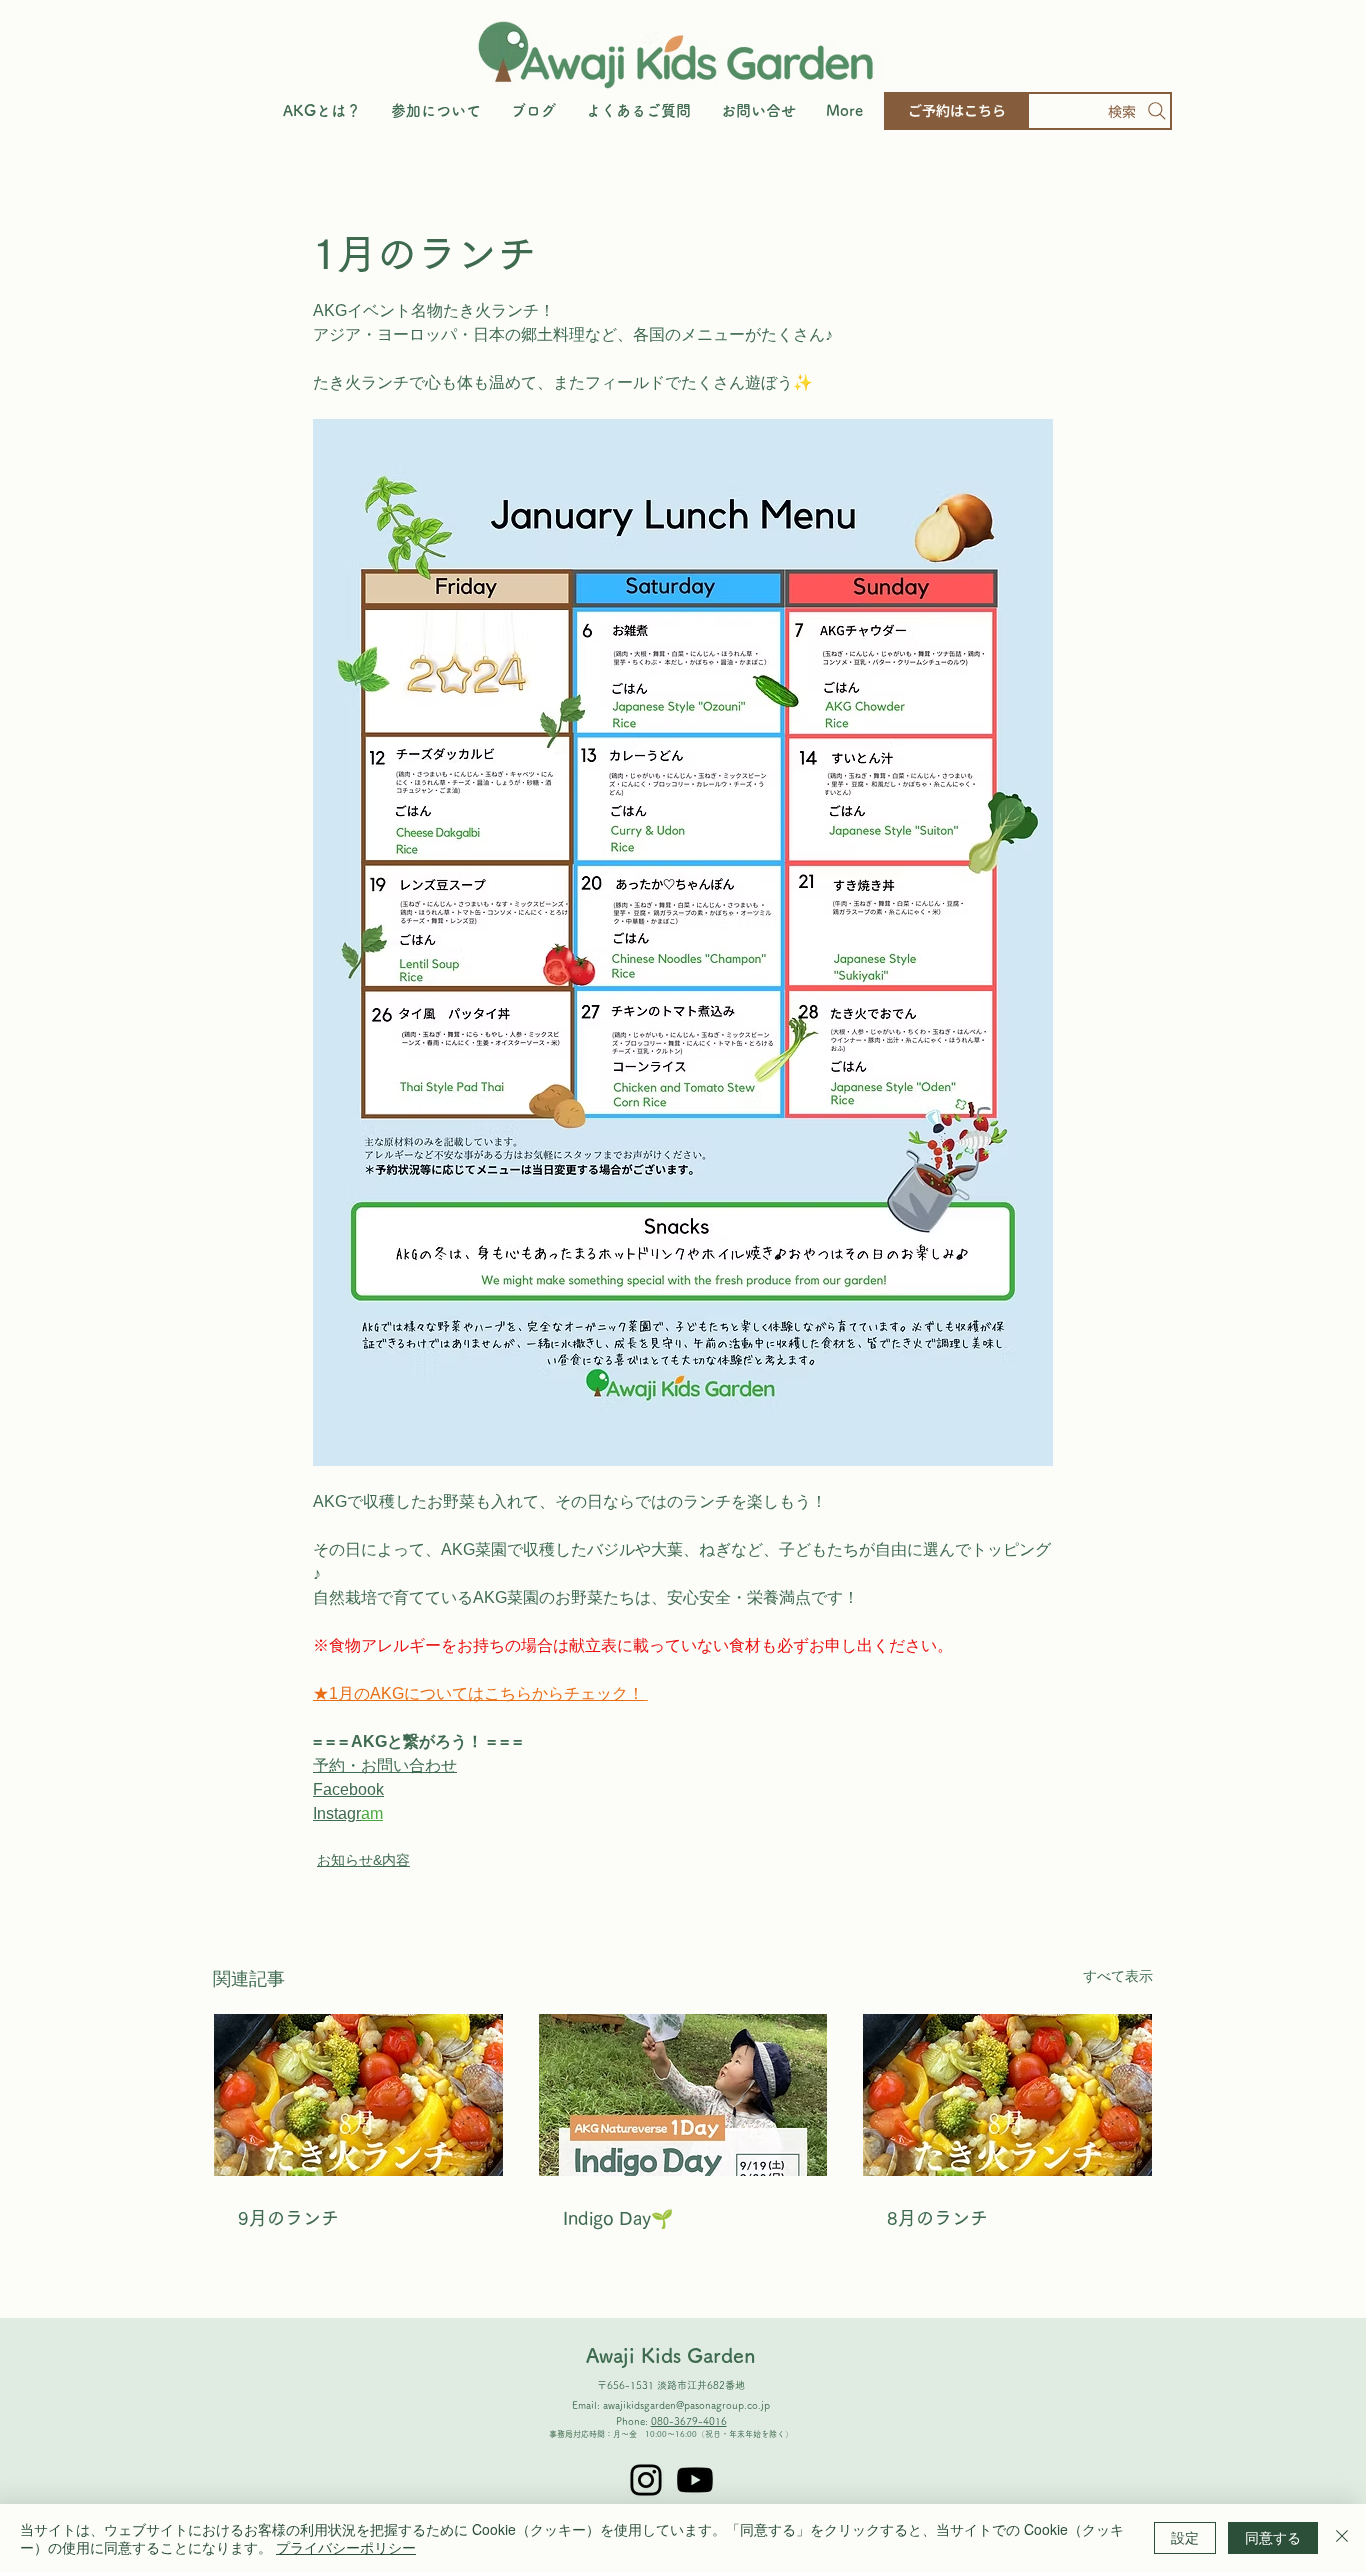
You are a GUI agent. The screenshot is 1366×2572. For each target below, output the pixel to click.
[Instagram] (646, 2480)
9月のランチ (288, 2218)
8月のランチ (937, 2218)
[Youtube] (695, 2480)
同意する (1273, 2537)
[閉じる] (1342, 2538)
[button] (436, 111)
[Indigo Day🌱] (683, 2095)
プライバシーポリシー (346, 2547)
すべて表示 (1118, 1976)
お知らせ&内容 (363, 1860)
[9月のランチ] (358, 2095)
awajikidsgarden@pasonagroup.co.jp (686, 2405)
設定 (1185, 2537)
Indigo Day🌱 (618, 2218)
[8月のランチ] (1007, 2095)
